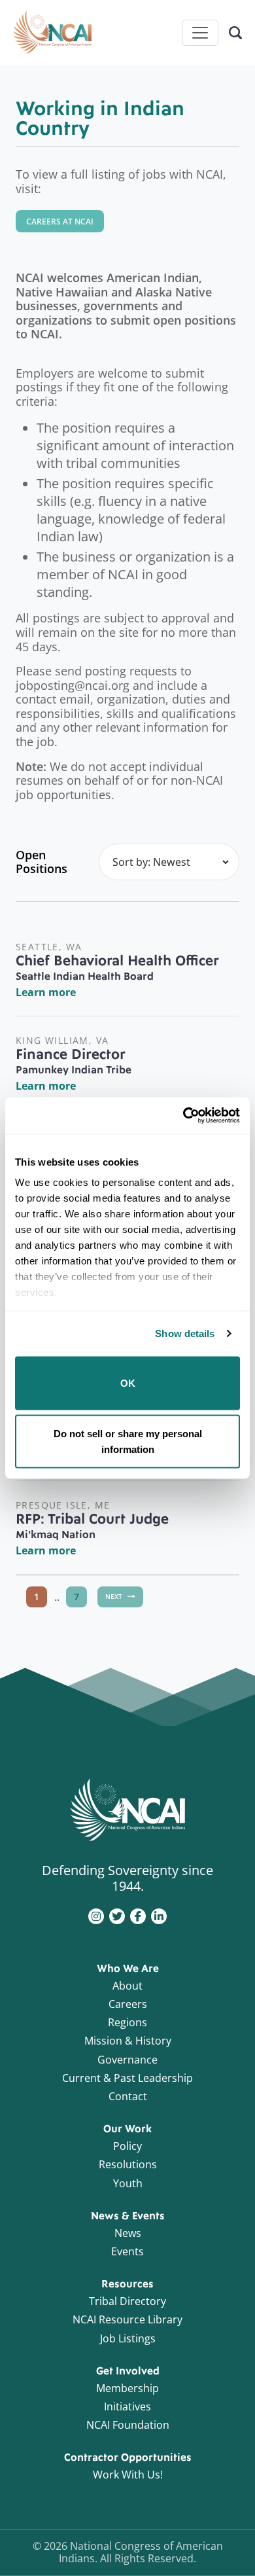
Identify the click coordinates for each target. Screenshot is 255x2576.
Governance (127, 2060)
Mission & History (128, 2041)
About (127, 1986)
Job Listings (128, 2338)
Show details (185, 1333)
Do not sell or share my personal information (128, 1441)
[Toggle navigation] (200, 33)
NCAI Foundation (128, 2425)
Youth (128, 2183)
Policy (127, 2146)
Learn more (46, 992)
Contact (128, 2096)
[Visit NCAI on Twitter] (117, 1915)
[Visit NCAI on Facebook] (138, 1915)
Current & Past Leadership (127, 2078)
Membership (127, 2388)
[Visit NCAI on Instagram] (96, 1915)
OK (128, 1383)
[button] (60, 221)
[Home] (52, 33)
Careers (128, 2004)
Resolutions (128, 2164)
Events (127, 2251)
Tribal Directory (127, 2301)
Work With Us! (128, 2475)
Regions (127, 2022)
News (128, 2233)
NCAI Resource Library (127, 2319)
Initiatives (127, 2406)
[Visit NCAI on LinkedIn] (159, 1915)
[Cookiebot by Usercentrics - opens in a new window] (183, 1116)
